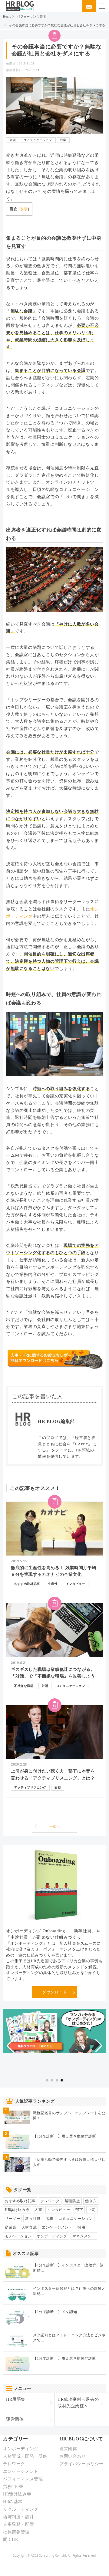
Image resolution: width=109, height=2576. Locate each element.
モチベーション (18, 2236)
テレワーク (50, 2201)
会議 (13, 140)
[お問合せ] (89, 6)
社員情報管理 (16, 2532)
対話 (45, 1686)
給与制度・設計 (18, 2517)
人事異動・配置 (18, 2524)
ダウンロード (54, 1992)
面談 (58, 1787)
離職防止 (72, 2201)
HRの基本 (13, 2502)
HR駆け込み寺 (17, 2210)
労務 (50, 2219)
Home (7, 16)
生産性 (53, 1584)
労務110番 (13, 2487)
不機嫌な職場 (24, 1686)
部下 (79, 2210)
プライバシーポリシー (81, 2464)
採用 (81, 2227)
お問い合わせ (73, 2456)
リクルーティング (21, 2509)
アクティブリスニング (30, 1787)
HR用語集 (16, 2399)
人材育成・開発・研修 (25, 2456)
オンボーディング (52, 2236)
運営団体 (15, 2419)
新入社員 (33, 2219)
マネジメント (84, 2236)
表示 (24, 209)
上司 (92, 2210)
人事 (38, 2210)
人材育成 (29, 2227)
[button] (10, 2046)
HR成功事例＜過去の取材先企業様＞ (78, 2403)
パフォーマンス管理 (31, 16)
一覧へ (55, 1826)
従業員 (11, 2227)
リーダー (12, 2219)
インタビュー (76, 1584)
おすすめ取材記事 (27, 1584)
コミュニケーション (38, 140)
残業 (63, 140)
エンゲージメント (57, 2227)
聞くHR (10, 2540)
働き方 (91, 2201)
